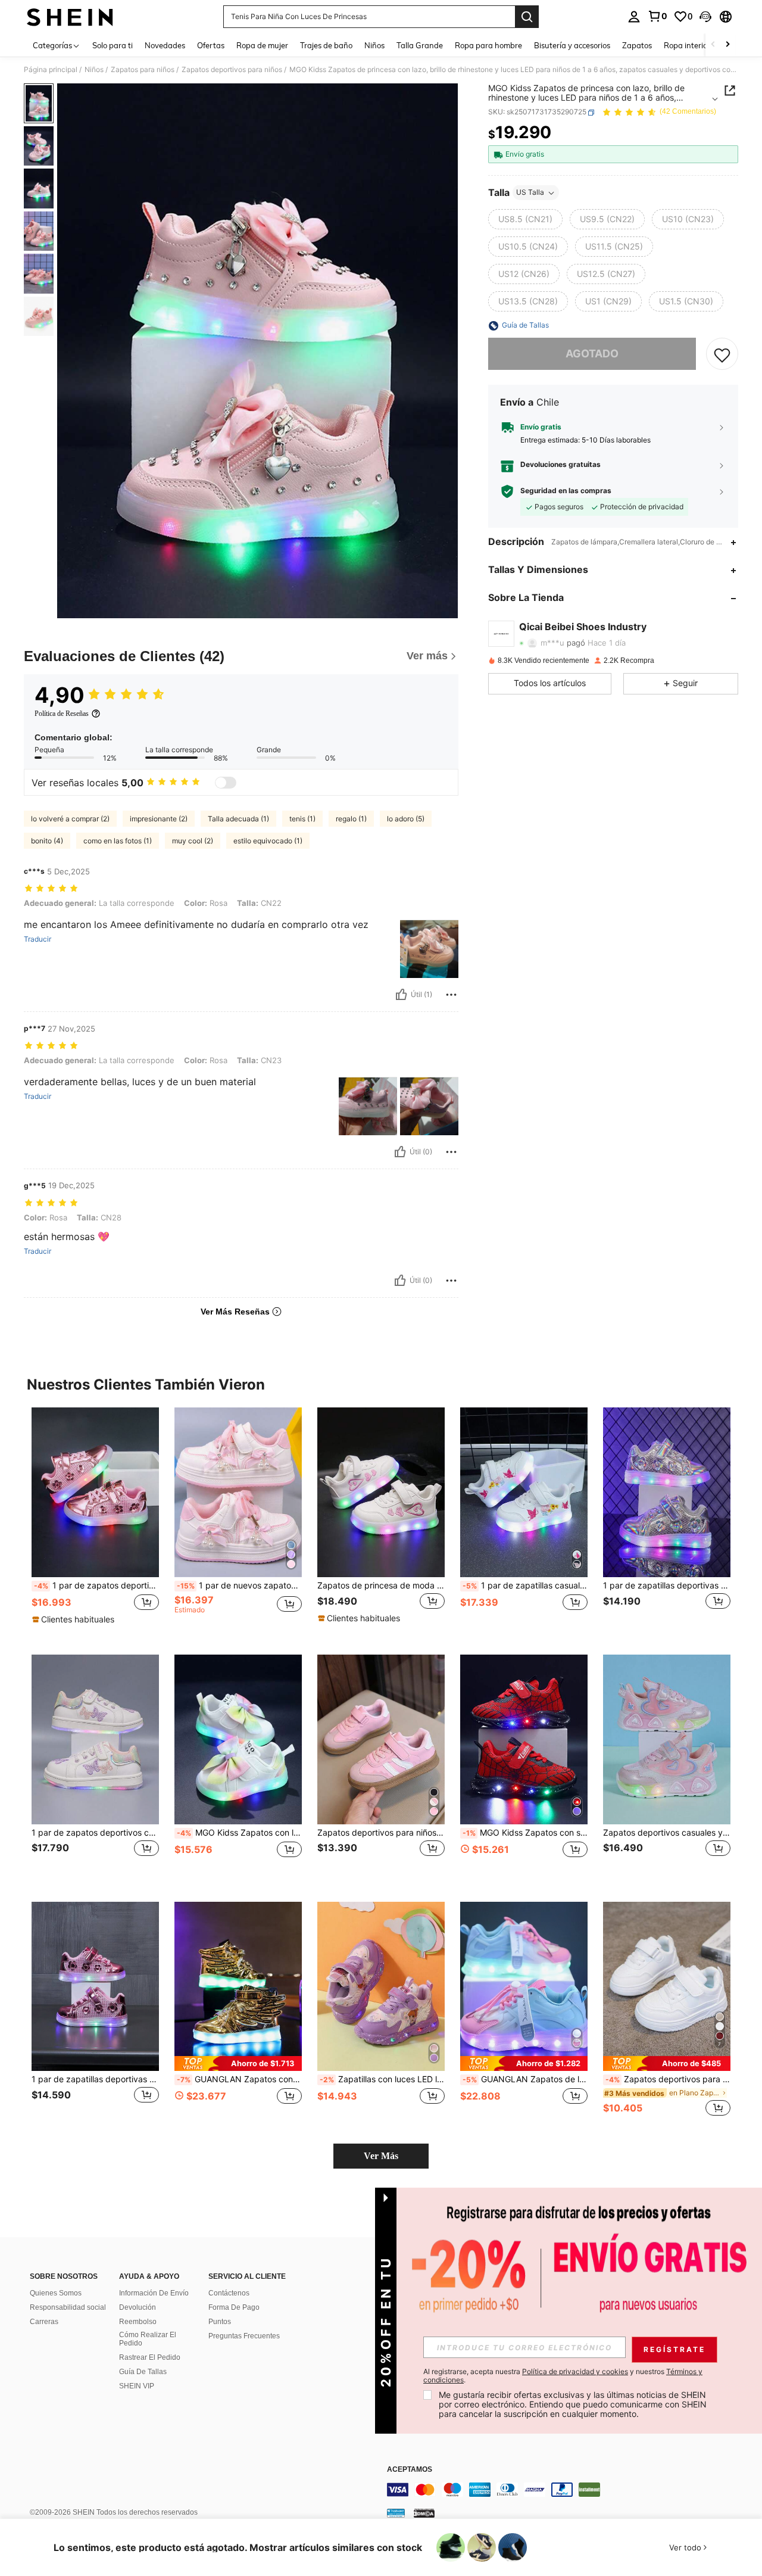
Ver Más (381, 2156)
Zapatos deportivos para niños (232, 70)
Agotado (592, 354)
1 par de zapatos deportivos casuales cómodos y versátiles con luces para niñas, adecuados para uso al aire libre (96, 1586)
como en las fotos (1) (118, 841)
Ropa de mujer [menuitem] (262, 45)
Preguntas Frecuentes (244, 2336)
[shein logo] (70, 17)
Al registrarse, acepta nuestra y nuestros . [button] (563, 2376)
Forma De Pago (234, 2307)
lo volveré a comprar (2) (70, 819)
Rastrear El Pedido (150, 2357)
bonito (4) (47, 841)
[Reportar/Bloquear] (451, 995)
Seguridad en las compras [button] (566, 491)
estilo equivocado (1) (268, 841)
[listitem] (95, 1521)
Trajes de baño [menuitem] (326, 45)
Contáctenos (229, 2293)
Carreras (44, 2322)
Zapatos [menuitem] (637, 45)
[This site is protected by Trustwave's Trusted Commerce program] (396, 2513)
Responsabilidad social (68, 2307)
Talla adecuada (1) (238, 819)
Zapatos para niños (143, 70)
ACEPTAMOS (410, 2470)
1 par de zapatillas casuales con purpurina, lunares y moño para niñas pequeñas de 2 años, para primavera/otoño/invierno (525, 1586)
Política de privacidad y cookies (575, 2371)
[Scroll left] (713, 45)
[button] (705, 17)
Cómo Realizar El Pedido (148, 2339)
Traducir (38, 939)
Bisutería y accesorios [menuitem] (572, 45)
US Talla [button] (530, 193)
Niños (94, 70)
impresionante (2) (159, 819)
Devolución (138, 2307)
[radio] (525, 220)
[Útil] (401, 995)
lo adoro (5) (406, 819)
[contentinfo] (566, 2490)
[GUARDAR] (722, 354)
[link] (657, 16)
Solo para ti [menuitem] (113, 45)
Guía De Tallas (143, 2372)
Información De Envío (154, 2293)
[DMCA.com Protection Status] (424, 2513)
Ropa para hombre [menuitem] (488, 45)
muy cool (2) (193, 841)
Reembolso (138, 2322)
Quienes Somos (56, 2293)
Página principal (51, 70)
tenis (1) (302, 819)
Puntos (220, 2322)
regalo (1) (351, 819)
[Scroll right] (727, 45)
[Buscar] (527, 17)
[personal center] (634, 17)
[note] (75, 1619)
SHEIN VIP (137, 2386)
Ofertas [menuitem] (211, 45)
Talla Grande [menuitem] (420, 45)
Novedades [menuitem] (165, 45)
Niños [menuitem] (374, 45)
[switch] (226, 783)
